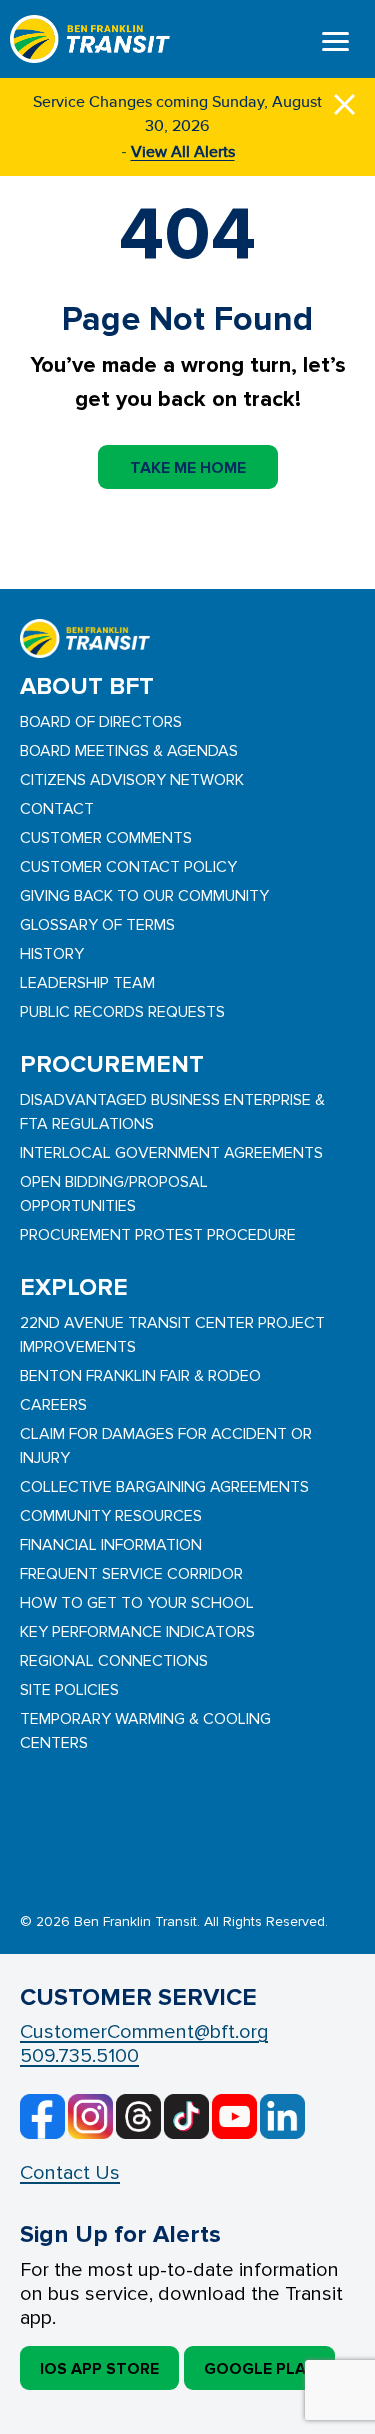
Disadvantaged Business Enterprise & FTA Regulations (172, 1112)
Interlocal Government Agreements (171, 1153)
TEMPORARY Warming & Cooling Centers (145, 1731)
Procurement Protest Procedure (158, 1235)
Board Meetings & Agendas (129, 751)
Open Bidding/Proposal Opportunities (114, 1194)
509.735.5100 (79, 2056)
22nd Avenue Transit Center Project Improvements (172, 1335)
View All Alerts (183, 152)
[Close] (344, 101)
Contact (57, 809)
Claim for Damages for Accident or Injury (166, 1446)
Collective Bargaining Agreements (164, 1487)
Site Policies (69, 1690)
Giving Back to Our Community (144, 896)
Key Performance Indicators (137, 1632)
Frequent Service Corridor (131, 1574)
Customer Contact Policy (128, 867)
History (52, 954)
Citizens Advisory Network (132, 780)
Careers (53, 1405)
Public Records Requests (122, 1012)
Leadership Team (87, 983)
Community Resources (111, 1516)
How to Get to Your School (137, 1603)
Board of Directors (101, 722)
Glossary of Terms (97, 925)
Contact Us (70, 2173)
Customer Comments (106, 838)
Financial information (111, 1545)
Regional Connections (114, 1661)
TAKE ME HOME (188, 468)
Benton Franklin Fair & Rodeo (140, 1376)
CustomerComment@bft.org (144, 2032)
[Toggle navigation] (335, 44)
